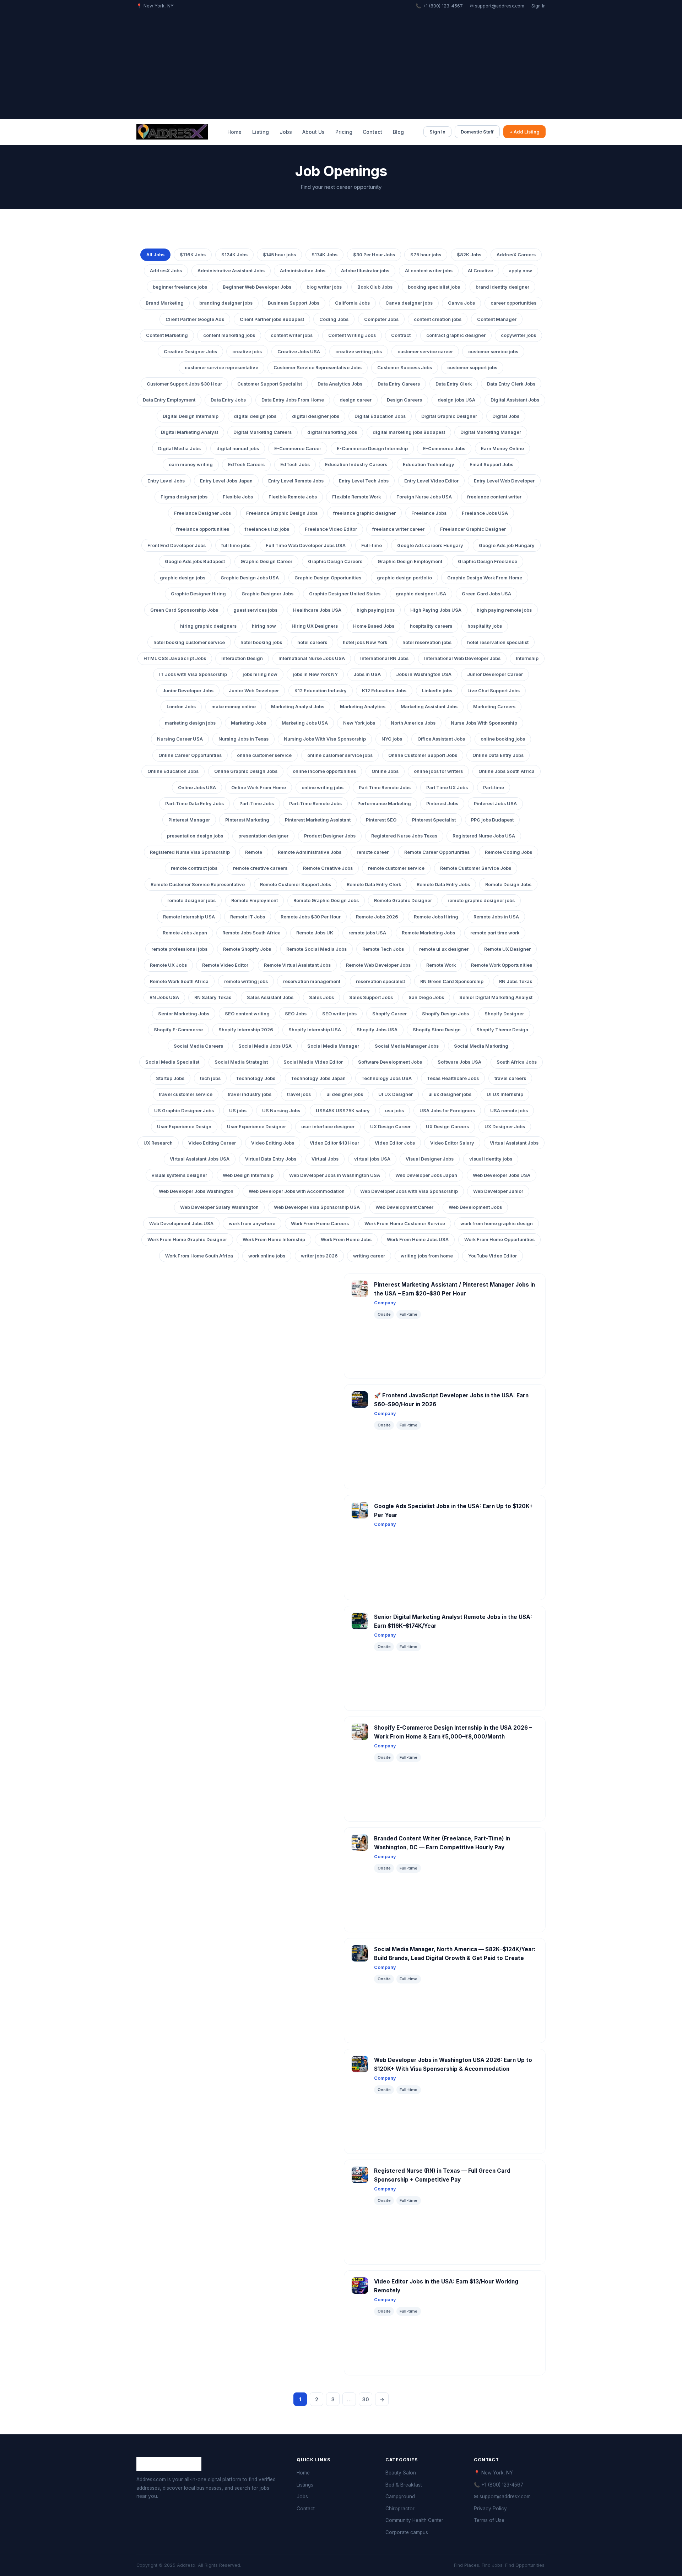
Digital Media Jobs (179, 449)
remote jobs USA (367, 933)
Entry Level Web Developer (504, 481)
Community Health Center (414, 2520)
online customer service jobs (340, 755)
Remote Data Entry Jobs (443, 885)
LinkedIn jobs (437, 691)
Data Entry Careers (399, 384)
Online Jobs (385, 771)
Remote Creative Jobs (328, 868)
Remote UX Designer (507, 949)
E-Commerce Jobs (444, 449)
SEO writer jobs (339, 1014)
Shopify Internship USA (315, 1030)
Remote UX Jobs (168, 965)
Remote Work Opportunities (502, 965)
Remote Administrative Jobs (310, 852)
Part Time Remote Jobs (385, 788)
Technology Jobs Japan (318, 1078)
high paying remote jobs (504, 610)
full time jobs (236, 545)
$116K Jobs (193, 255)
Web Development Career (404, 1207)
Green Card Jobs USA (486, 594)
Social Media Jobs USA (265, 1046)
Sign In (538, 6)
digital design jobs (255, 416)
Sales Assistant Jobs (270, 997)
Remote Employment (255, 900)
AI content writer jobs (429, 271)
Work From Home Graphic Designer (187, 1240)
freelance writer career (398, 529)
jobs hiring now (260, 674)
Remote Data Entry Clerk (374, 885)
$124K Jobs (234, 255)
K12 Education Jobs (384, 691)
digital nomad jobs (238, 449)
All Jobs (155, 255)
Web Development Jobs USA (181, 1224)
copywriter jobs (518, 335)
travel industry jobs (250, 1094)
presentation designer (263, 836)
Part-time (494, 788)
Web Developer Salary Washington (219, 1207)
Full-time (372, 545)
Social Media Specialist (172, 1062)
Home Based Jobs (374, 626)
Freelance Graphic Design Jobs (282, 513)
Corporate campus (407, 2532)
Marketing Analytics (363, 707)
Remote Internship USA (189, 917)
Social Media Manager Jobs (407, 1046)
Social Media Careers (198, 1046)
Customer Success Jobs (405, 368)
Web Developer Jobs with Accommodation (297, 1191)
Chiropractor (400, 2509)
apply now (520, 271)
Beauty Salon (401, 2473)
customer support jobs (472, 368)
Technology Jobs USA (386, 1078)
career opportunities (513, 303)
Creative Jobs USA (299, 352)
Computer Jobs (381, 319)
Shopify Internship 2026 (246, 1030)
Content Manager (497, 319)
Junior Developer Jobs (188, 691)
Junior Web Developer (254, 691)
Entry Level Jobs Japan (226, 481)
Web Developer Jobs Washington (196, 1191)
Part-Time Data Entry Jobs (194, 804)
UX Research (158, 1143)
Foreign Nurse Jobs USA (424, 497)
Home (234, 132)
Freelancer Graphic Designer (473, 529)
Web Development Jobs (475, 1207)
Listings (305, 2485)
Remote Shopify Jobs (247, 949)
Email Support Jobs (491, 465)
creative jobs (247, 352)
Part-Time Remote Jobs (315, 804)
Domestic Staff (477, 132)
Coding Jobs (334, 319)
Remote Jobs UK (315, 933)
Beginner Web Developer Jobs (257, 287)
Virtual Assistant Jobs (514, 1143)
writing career (369, 1256)
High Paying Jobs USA (436, 610)
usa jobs (394, 1111)
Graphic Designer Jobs (267, 594)
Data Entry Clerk (454, 384)
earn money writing (191, 465)
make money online (234, 707)
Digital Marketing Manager (491, 432)
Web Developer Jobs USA (502, 1175)
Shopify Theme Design (502, 1030)
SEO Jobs (296, 1014)
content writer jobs (292, 335)
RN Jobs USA (164, 997)
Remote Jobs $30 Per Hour (311, 917)
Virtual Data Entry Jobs (271, 1159)
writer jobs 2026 (319, 1256)
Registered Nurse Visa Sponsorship (190, 852)
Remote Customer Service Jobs (476, 868)
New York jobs (359, 723)
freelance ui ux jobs (267, 529)
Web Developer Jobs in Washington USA (335, 1175)
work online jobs (267, 1256)
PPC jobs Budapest (492, 820)
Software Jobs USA (459, 1062)
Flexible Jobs (238, 497)
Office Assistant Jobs (441, 739)
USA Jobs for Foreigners (447, 1111)
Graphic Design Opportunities (328, 578)
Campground (400, 2496)
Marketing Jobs (248, 723)
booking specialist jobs (434, 287)
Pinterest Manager (189, 820)
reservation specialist (380, 981)
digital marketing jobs (332, 432)
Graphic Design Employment (410, 561)
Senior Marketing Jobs (184, 1014)
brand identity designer (502, 287)
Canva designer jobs (409, 303)
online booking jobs (503, 739)
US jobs (238, 1111)
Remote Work (441, 965)
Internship (527, 658)
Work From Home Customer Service (405, 1224)
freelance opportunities (203, 529)
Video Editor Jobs (395, 1143)
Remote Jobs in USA (496, 917)
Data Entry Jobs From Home (293, 400)
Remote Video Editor (225, 965)
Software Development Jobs (390, 1062)
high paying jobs (376, 610)
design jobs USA (456, 400)
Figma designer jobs (184, 497)
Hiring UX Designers (315, 626)
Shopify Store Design (437, 1030)
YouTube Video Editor (492, 1256)
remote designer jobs (191, 900)
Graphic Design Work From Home (485, 578)
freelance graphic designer (364, 513)
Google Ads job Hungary (507, 545)
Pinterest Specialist (434, 820)
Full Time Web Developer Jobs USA (306, 545)
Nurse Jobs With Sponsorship (484, 723)
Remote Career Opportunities (437, 852)
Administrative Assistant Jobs (231, 271)
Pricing (344, 132)
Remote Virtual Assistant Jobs (297, 965)
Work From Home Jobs (346, 1240)
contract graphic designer (456, 335)
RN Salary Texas (213, 997)
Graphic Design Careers (335, 561)
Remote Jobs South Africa (251, 933)
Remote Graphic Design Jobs (326, 900)
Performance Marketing (384, 804)
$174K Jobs (324, 255)
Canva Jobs (461, 303)
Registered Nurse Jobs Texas (404, 836)
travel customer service (186, 1094)
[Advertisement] (341, 63)
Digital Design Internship (191, 416)
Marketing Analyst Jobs (298, 707)
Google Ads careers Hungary (430, 545)
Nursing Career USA (180, 739)
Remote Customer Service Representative (198, 885)
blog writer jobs (324, 287)
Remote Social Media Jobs (316, 949)
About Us (313, 132)
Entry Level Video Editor (431, 481)
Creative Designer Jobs (190, 352)
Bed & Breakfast (404, 2485)
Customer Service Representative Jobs (318, 368)
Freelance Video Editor (331, 529)
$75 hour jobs (426, 255)
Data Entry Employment (169, 400)
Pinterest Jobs (442, 804)
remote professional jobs (179, 949)
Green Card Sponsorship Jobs (184, 610)
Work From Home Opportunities (499, 1240)
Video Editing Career (212, 1143)
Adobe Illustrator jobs (365, 271)
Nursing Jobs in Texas (243, 739)
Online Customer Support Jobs (423, 755)
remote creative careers (260, 868)
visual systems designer (179, 1175)
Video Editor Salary (452, 1143)
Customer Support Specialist (270, 384)
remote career (373, 852)
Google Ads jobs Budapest (195, 561)
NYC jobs (392, 739)
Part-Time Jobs (257, 804)
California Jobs (352, 303)
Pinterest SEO (381, 820)
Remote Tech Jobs (383, 949)
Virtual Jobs (325, 1159)
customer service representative (221, 368)
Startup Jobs (170, 1078)
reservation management (312, 981)
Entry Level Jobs (166, 481)
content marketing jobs (229, 335)
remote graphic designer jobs (481, 900)
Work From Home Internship (274, 1240)
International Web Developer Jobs (462, 658)
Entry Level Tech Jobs (364, 481)
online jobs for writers (438, 771)
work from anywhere (252, 1224)
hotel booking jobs (261, 642)
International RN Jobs (384, 658)
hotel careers (312, 642)
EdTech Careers (246, 465)
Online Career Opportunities (190, 755)
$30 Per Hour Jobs (374, 255)
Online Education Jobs (173, 771)
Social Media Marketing (481, 1046)
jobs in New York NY (315, 674)
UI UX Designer (396, 1094)
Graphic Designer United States (345, 594)
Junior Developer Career (495, 674)
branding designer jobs (226, 303)
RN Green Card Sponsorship (452, 981)
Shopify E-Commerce (178, 1030)
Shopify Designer (504, 1014)
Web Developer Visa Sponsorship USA (317, 1207)
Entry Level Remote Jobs (296, 481)
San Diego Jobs (426, 997)
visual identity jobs (491, 1159)
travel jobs (299, 1094)
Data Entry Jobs (228, 400)
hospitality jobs (485, 626)
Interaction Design (242, 658)
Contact (372, 132)
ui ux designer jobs (450, 1094)
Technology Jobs (256, 1078)
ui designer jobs (345, 1094)
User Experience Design (184, 1127)
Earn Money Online (502, 449)
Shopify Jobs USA (377, 1030)
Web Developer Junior (498, 1191)
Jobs (286, 132)
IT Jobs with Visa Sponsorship (193, 674)
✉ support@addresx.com (497, 6)
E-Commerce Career (298, 449)
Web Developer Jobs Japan (426, 1175)
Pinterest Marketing (247, 820)
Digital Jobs (506, 416)
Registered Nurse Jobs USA (484, 836)
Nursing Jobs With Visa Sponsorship (325, 739)
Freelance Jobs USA (485, 513)
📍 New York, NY (493, 2473)
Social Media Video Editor (313, 1062)
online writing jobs (323, 788)
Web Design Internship (248, 1175)
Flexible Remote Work (356, 497)
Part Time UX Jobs (447, 788)
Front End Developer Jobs (177, 545)
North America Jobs (413, 723)
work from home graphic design (497, 1224)
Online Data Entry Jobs (498, 755)
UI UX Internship (505, 1094)
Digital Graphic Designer (449, 416)
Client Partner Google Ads (195, 319)
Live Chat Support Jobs (494, 691)
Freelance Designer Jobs (202, 513)
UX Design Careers (447, 1127)
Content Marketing (167, 335)
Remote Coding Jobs (508, 852)
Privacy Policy (490, 2509)
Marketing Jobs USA (305, 723)
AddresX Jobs (166, 271)
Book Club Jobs (375, 287)
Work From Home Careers (320, 1224)
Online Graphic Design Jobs (246, 771)
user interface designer (328, 1127)
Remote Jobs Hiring (436, 917)
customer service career (425, 352)
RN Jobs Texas (516, 981)
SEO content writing (247, 1014)
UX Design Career (390, 1127)
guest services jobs (255, 610)
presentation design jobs (195, 836)
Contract (401, 335)
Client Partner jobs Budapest (272, 319)
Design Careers (404, 400)
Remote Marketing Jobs (428, 933)
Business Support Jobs (294, 303)
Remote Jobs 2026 (377, 917)
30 (366, 2399)
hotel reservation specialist (498, 642)
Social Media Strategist (241, 1062)
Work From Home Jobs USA (418, 1240)
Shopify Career (389, 1014)
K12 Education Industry (321, 691)
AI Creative (480, 271)
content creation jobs (438, 319)
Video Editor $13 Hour (334, 1143)
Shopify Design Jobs (445, 1014)
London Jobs (181, 707)
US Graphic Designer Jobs (184, 1111)
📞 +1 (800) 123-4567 (439, 6)
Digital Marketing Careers (262, 432)
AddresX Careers (516, 255)
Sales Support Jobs (371, 997)
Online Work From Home (259, 788)
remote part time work (495, 933)
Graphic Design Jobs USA (250, 578)
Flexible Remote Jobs (293, 497)
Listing (261, 132)
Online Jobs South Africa (507, 771)
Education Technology (429, 465)
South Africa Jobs (517, 1062)
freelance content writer (494, 497)
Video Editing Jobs (273, 1143)
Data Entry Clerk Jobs (511, 384)
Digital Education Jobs (380, 416)
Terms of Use (489, 2520)
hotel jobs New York (365, 642)
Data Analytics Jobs (340, 384)
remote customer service (396, 868)
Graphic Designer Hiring (198, 594)
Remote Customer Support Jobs (296, 885)
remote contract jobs (194, 868)
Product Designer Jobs (330, 836)
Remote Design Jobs (508, 885)
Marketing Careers (494, 707)
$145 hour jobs (279, 255)
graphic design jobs (183, 578)
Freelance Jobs (429, 513)
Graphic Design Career (266, 561)
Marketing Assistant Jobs (429, 707)
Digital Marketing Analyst (190, 432)
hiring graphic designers (208, 626)
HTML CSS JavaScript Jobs (175, 658)
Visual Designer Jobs (430, 1159)
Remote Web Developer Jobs (378, 965)
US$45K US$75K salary (343, 1111)
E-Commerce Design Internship (372, 449)
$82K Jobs (469, 255)
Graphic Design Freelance (488, 561)
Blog (398, 132)
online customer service (264, 755)
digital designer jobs (316, 416)
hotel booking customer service (189, 642)
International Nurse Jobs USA (312, 658)
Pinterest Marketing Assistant (318, 820)
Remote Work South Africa (179, 981)
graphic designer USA (421, 594)
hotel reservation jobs (427, 642)
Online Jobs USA (197, 788)
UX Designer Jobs (505, 1127)
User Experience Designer (256, 1127)
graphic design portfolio (404, 578)
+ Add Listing (524, 132)
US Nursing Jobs (281, 1111)
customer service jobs (493, 352)
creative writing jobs (359, 352)
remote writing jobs (246, 981)
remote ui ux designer (444, 949)
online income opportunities (324, 771)
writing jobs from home (427, 1256)
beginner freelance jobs (180, 287)
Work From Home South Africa (199, 1256)
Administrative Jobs (303, 271)
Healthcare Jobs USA (317, 610)
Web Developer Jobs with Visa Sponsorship (409, 1191)
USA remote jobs (509, 1111)
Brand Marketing (165, 303)
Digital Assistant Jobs (515, 400)
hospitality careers (431, 626)
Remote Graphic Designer (403, 900)
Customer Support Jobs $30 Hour (184, 384)
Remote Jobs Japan (185, 933)
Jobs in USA (367, 674)
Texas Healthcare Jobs (453, 1078)
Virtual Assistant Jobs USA (200, 1159)
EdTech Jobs (295, 465)
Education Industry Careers (356, 465)
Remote (254, 852)
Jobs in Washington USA (424, 674)
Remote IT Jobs (248, 917)
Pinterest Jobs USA (495, 804)
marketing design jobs (190, 723)
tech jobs (210, 1078)
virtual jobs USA (372, 1159)
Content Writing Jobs (352, 335)
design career (356, 400)
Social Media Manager (333, 1046)
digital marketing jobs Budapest (409, 432)
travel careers (510, 1078)
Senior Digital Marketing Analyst (496, 997)
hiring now (264, 626)
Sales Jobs (321, 997)
